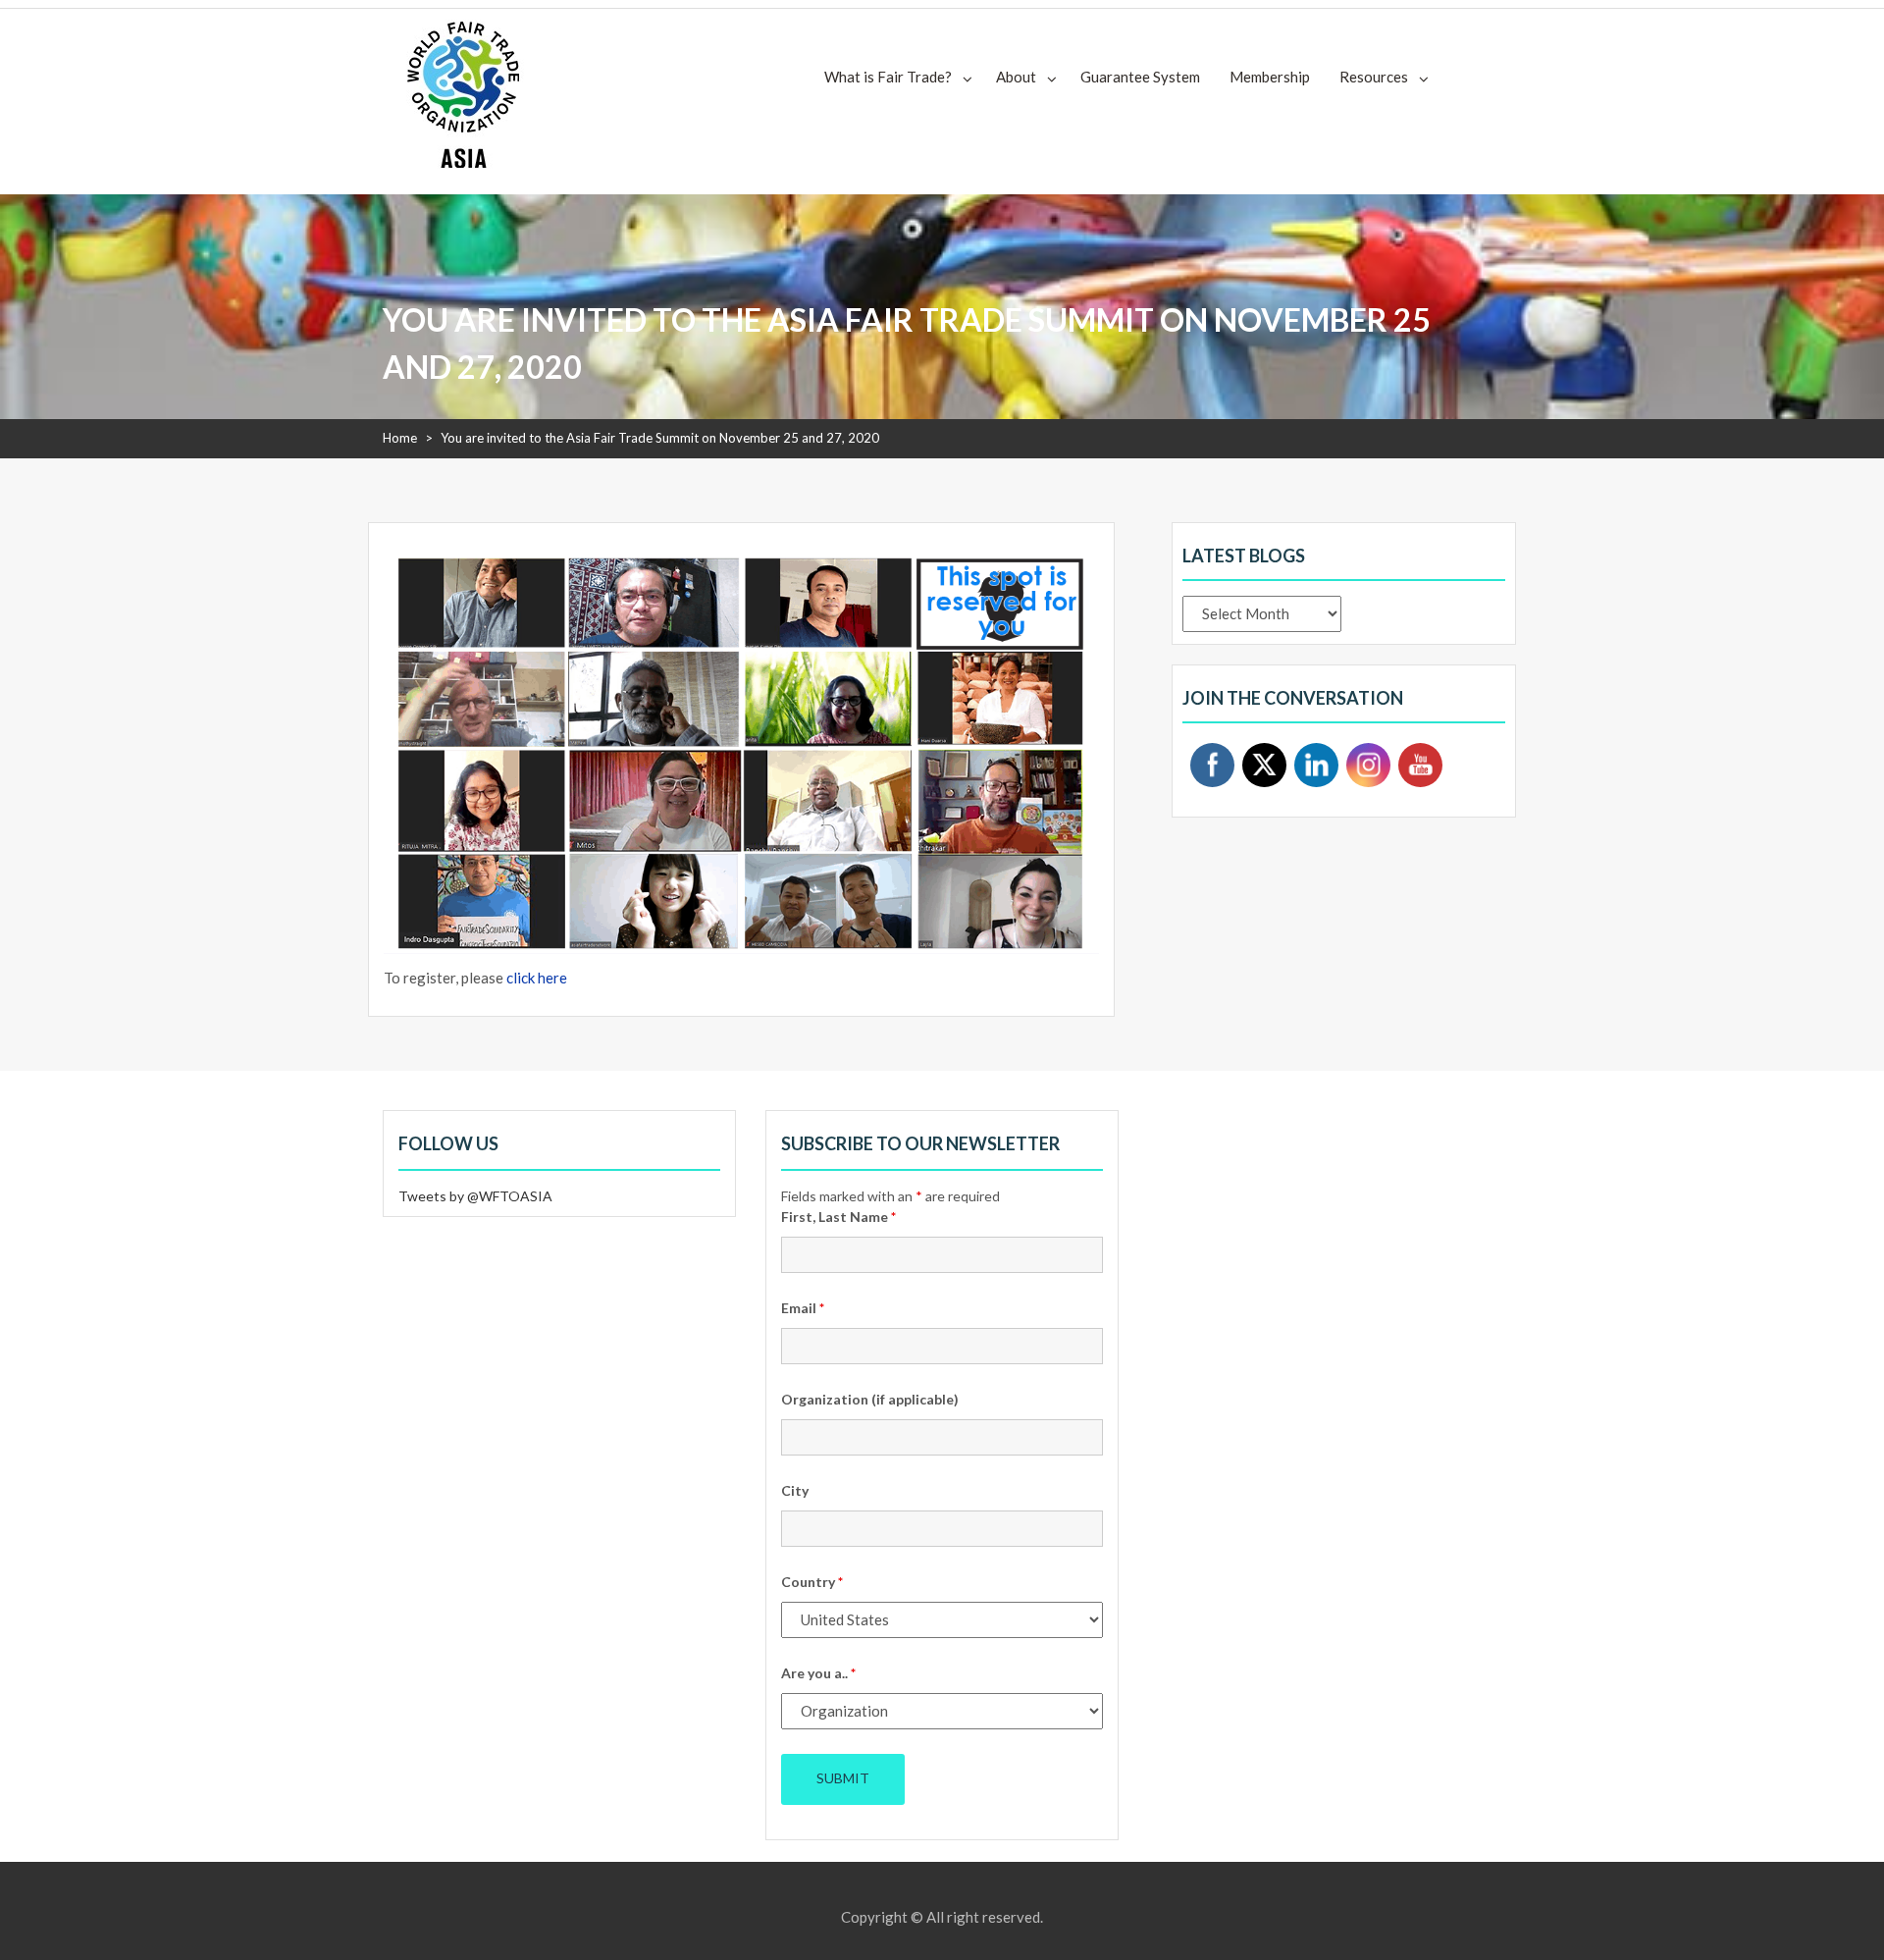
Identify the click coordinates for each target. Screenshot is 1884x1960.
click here (537, 978)
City (795, 1490)
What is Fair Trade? (888, 77)
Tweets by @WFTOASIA (475, 1196)
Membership (1270, 77)
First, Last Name (838, 1217)
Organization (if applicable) (870, 1399)
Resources (1374, 77)
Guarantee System (1140, 77)
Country (812, 1582)
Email (803, 1308)
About (1016, 77)
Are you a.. (818, 1673)
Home (400, 438)
